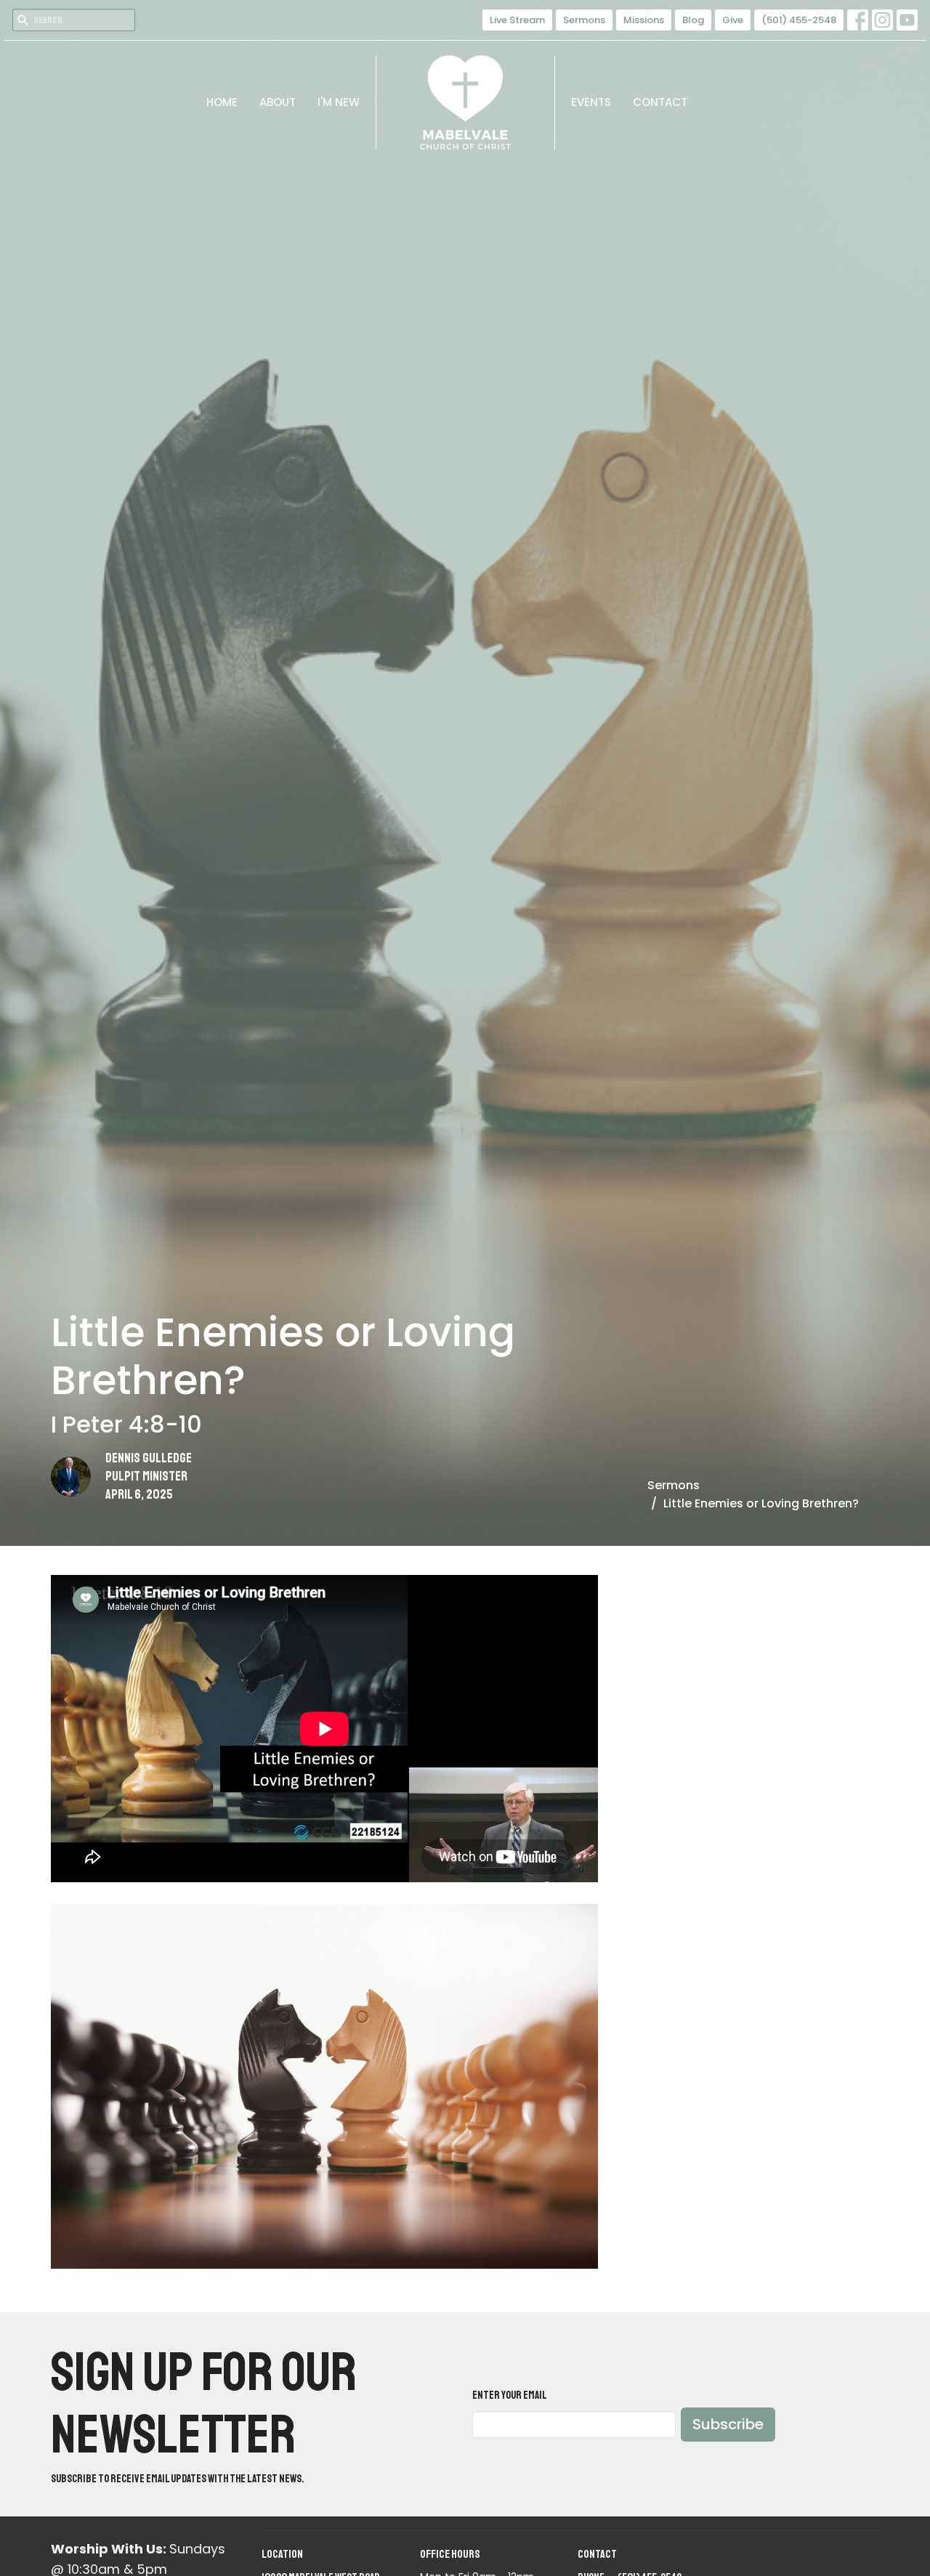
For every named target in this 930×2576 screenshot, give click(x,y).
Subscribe (728, 2424)
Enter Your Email (510, 2395)
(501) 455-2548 (799, 20)
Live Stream (517, 20)
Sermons (584, 20)
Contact (660, 102)
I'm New (339, 102)
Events (591, 102)
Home (222, 102)
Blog (693, 20)
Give (733, 20)
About (278, 102)
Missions (644, 20)
